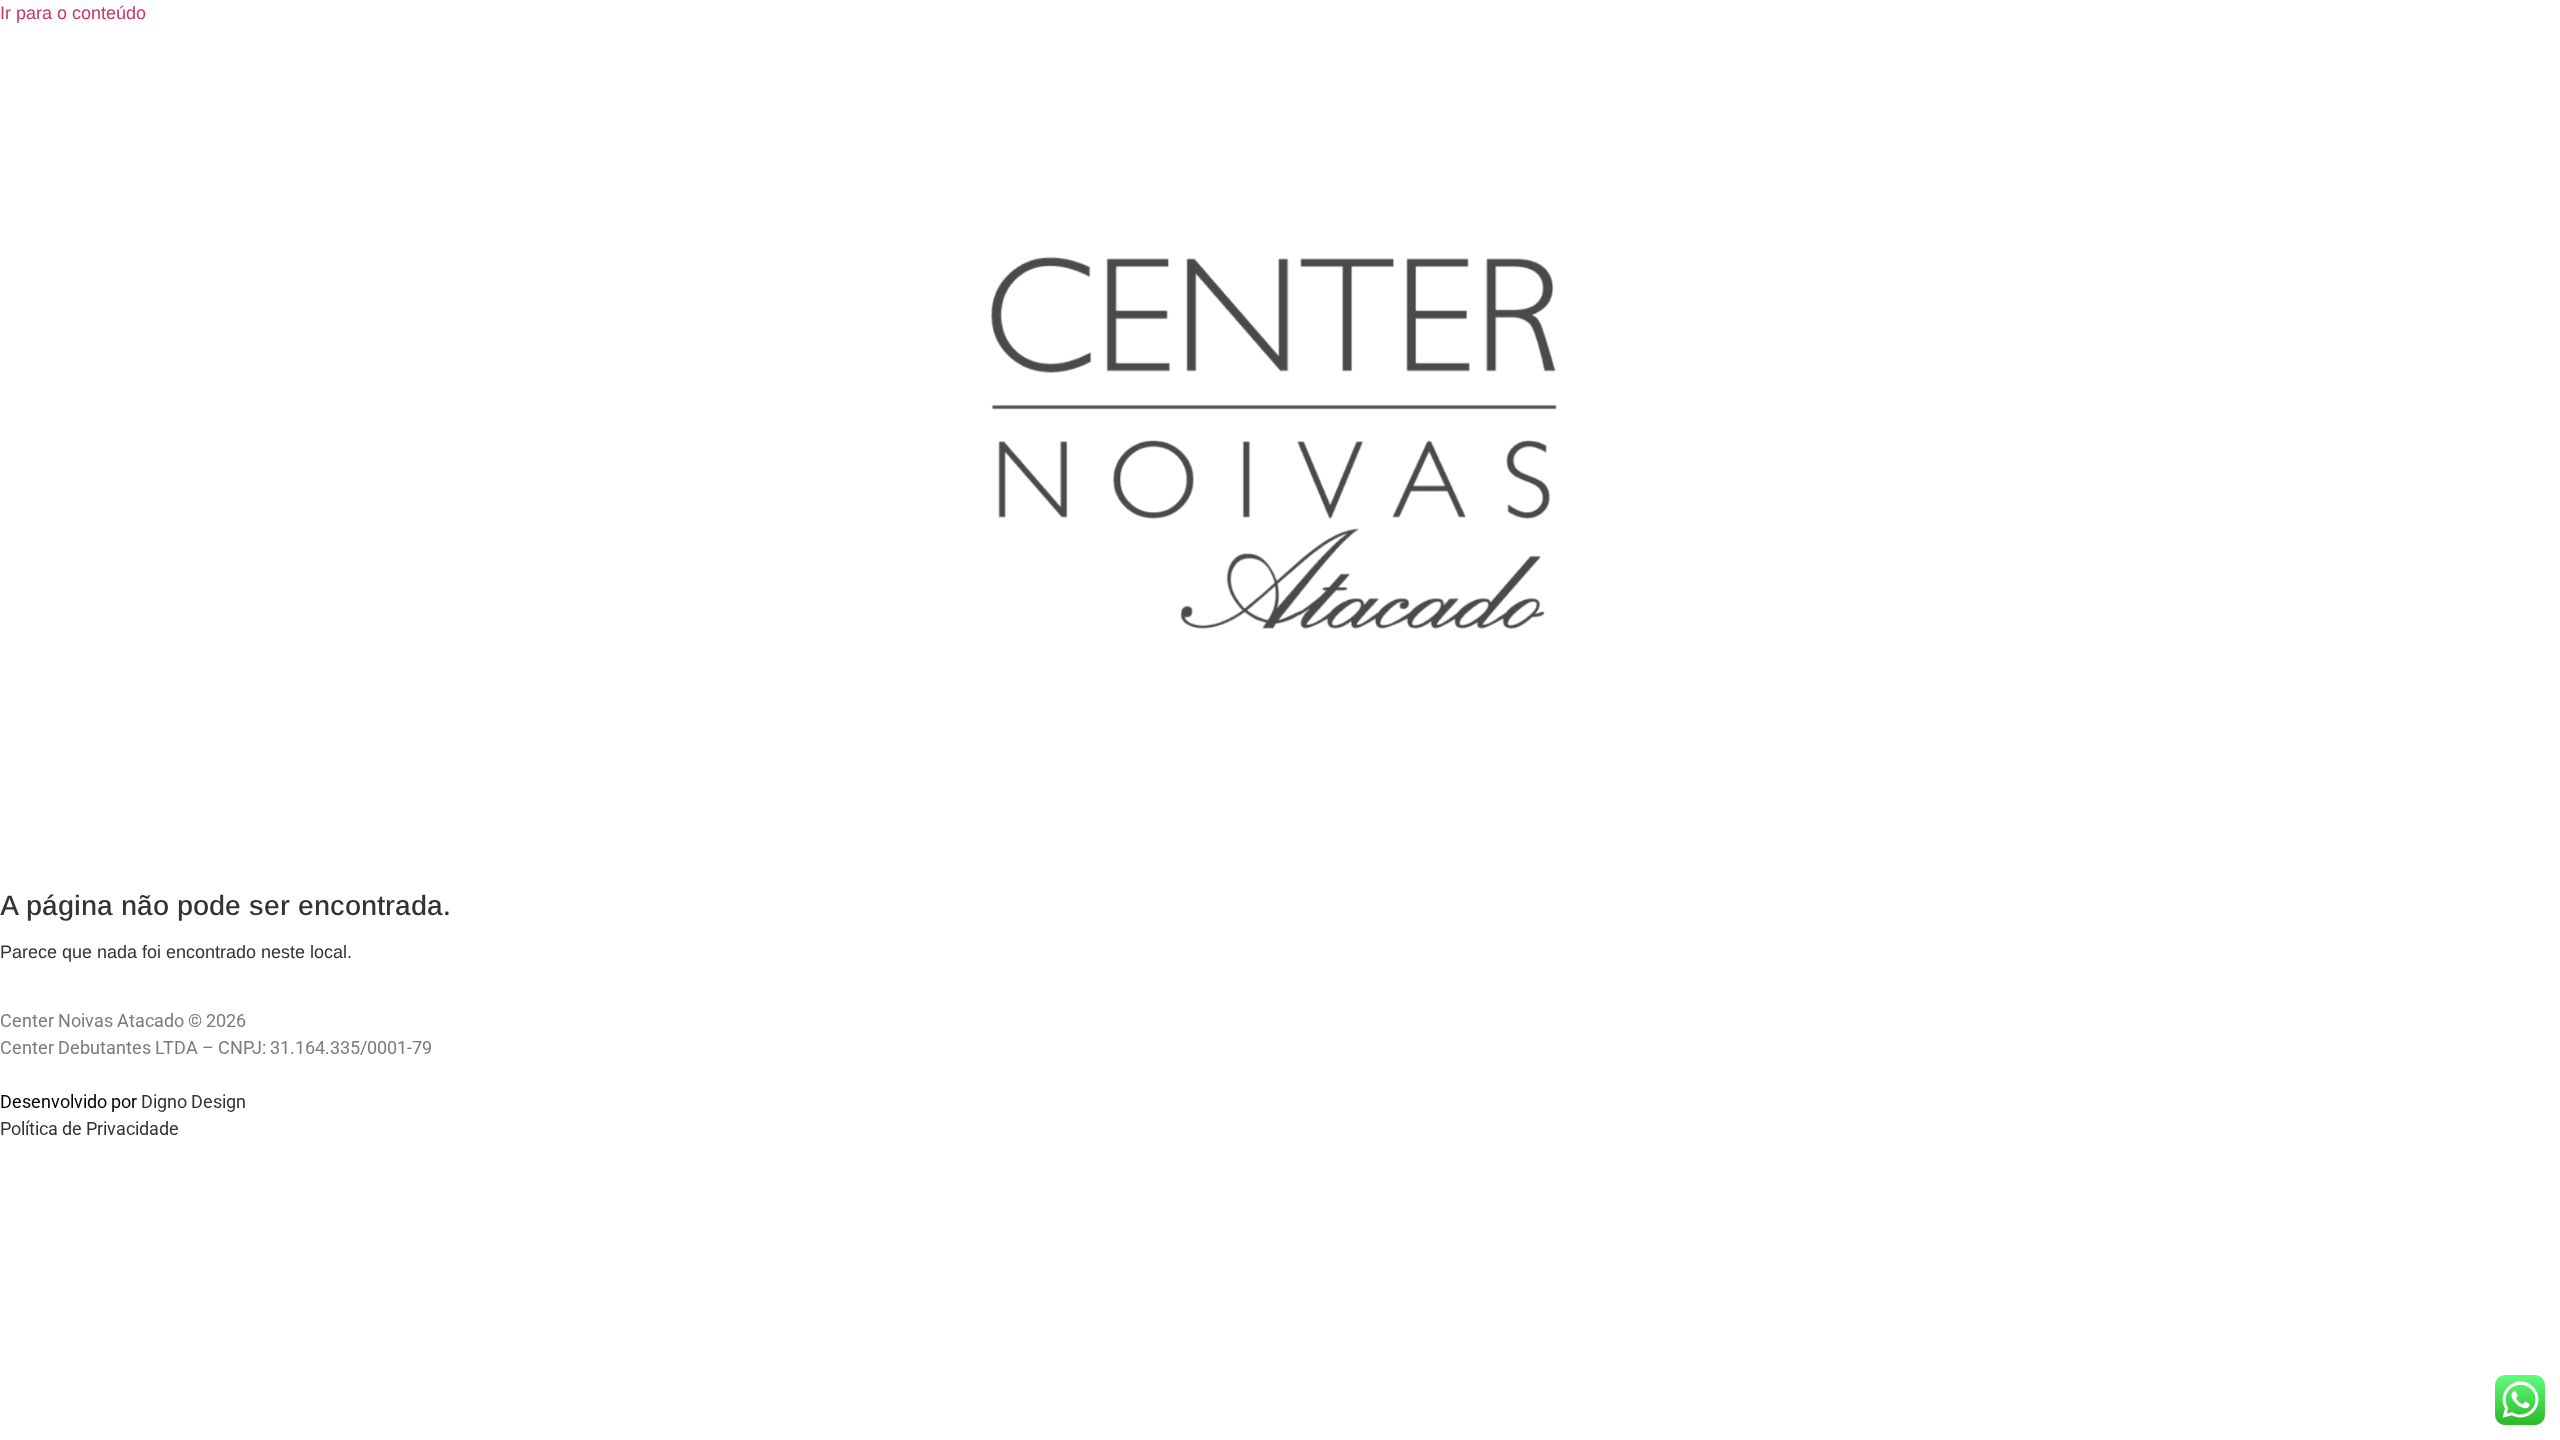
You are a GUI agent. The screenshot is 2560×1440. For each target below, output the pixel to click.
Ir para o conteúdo (73, 13)
